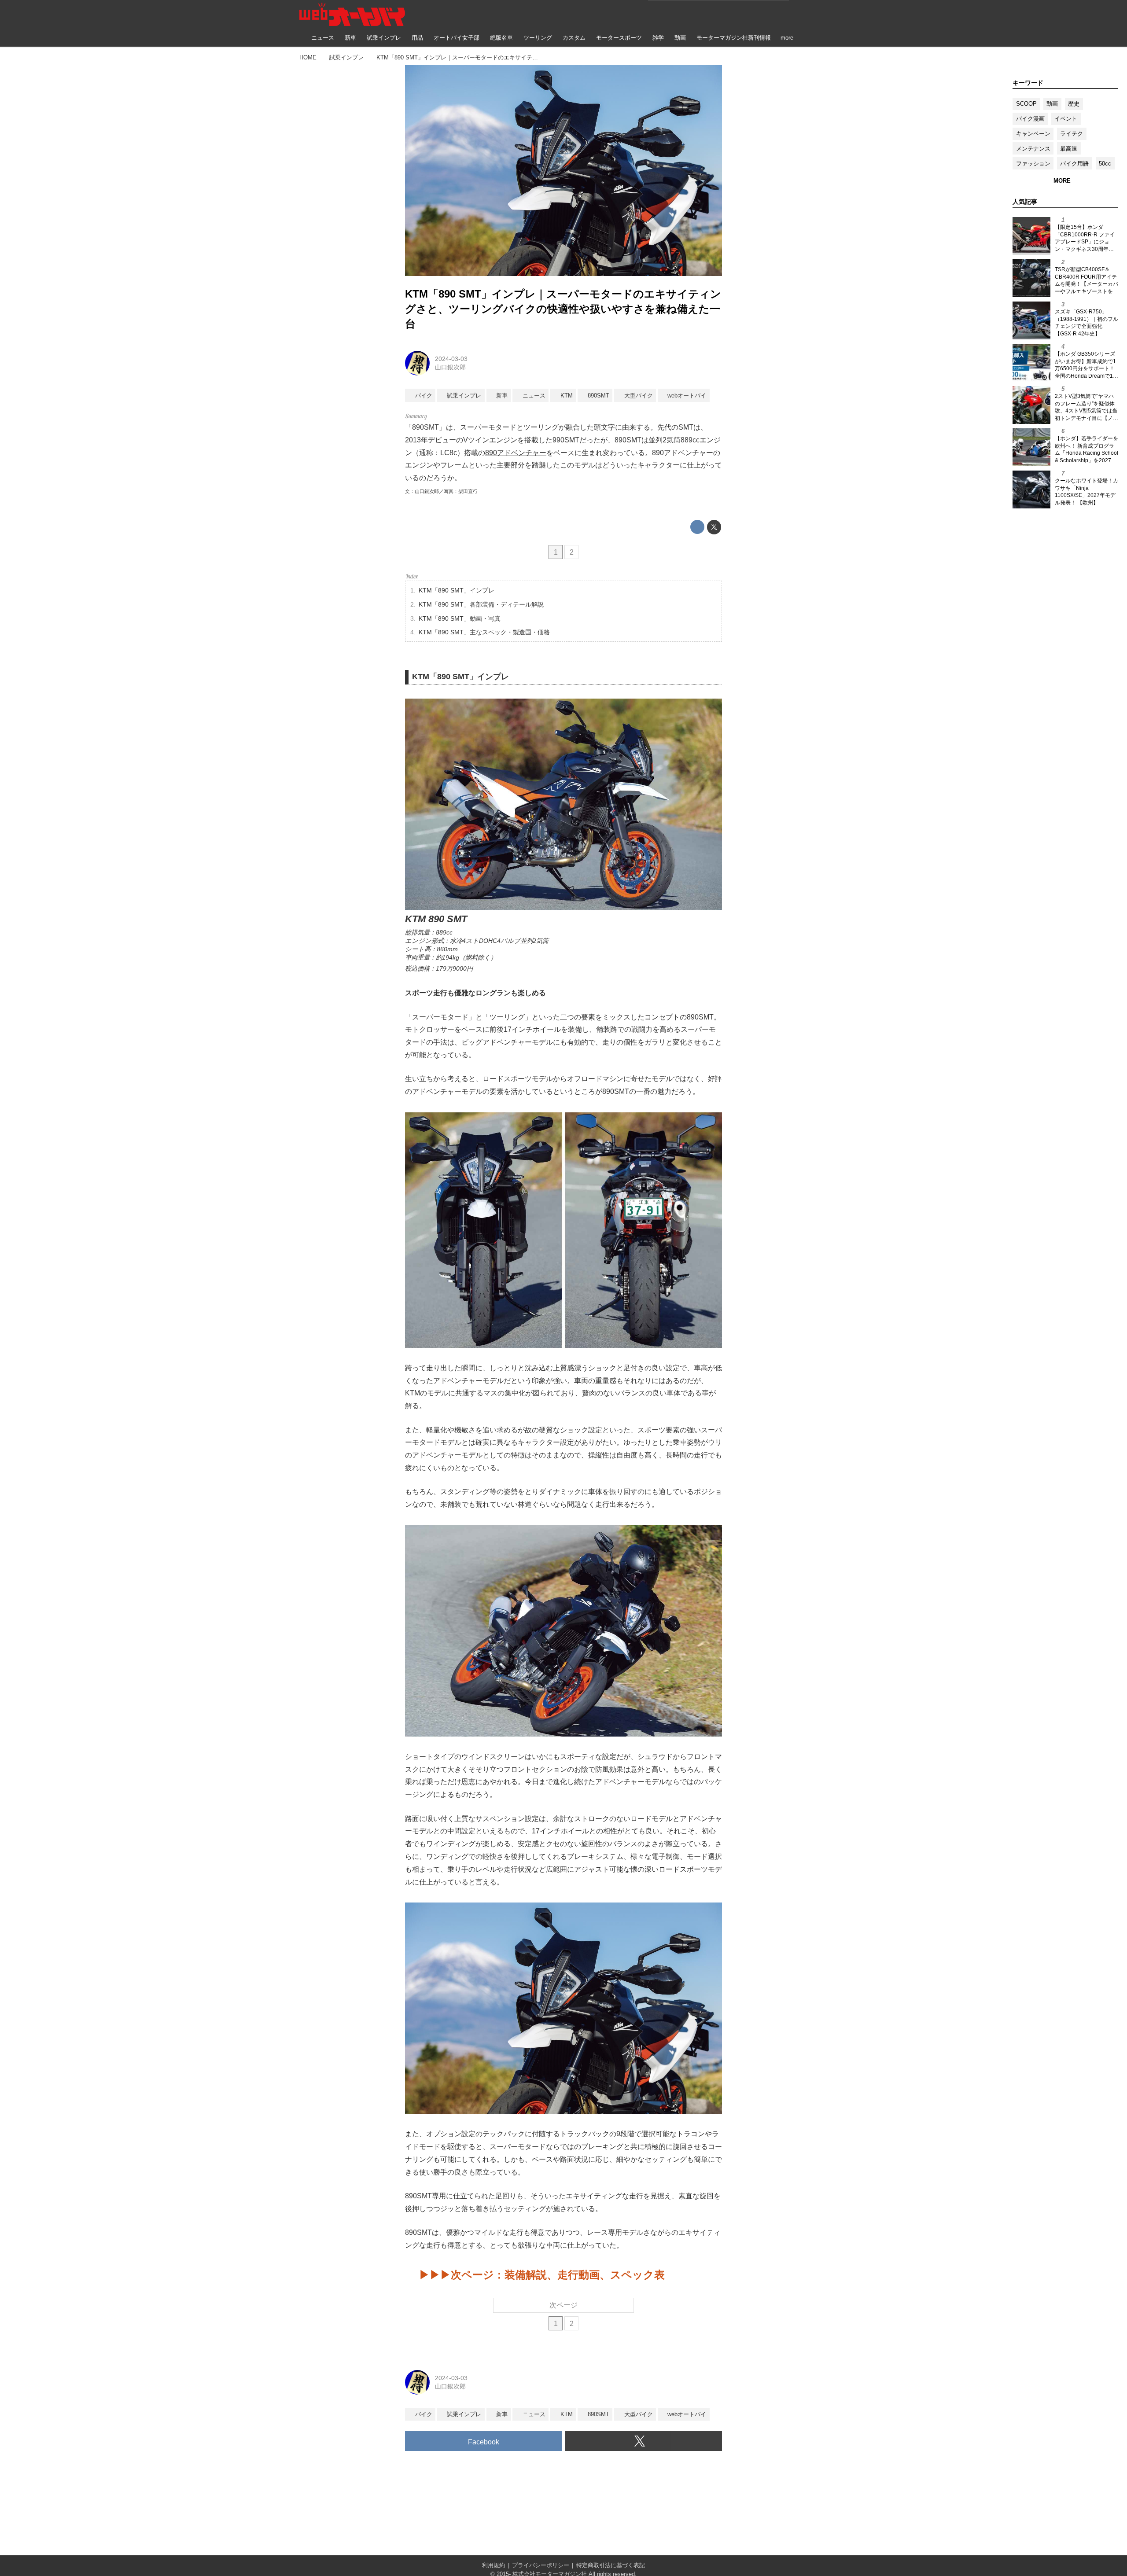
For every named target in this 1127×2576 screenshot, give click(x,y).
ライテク (1072, 134)
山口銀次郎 (450, 367)
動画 (1052, 104)
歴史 (1074, 104)
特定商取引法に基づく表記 (611, 2565)
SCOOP (1026, 104)
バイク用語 (1074, 164)
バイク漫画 (1030, 119)
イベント (1066, 119)
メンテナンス (1033, 149)
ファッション (1033, 164)
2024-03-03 (451, 359)
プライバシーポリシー (541, 2565)
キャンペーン (1033, 134)
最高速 (1069, 149)
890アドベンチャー (516, 453)
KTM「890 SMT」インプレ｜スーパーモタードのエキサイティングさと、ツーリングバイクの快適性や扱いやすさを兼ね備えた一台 (563, 309)
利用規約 (494, 2565)
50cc (1105, 164)
